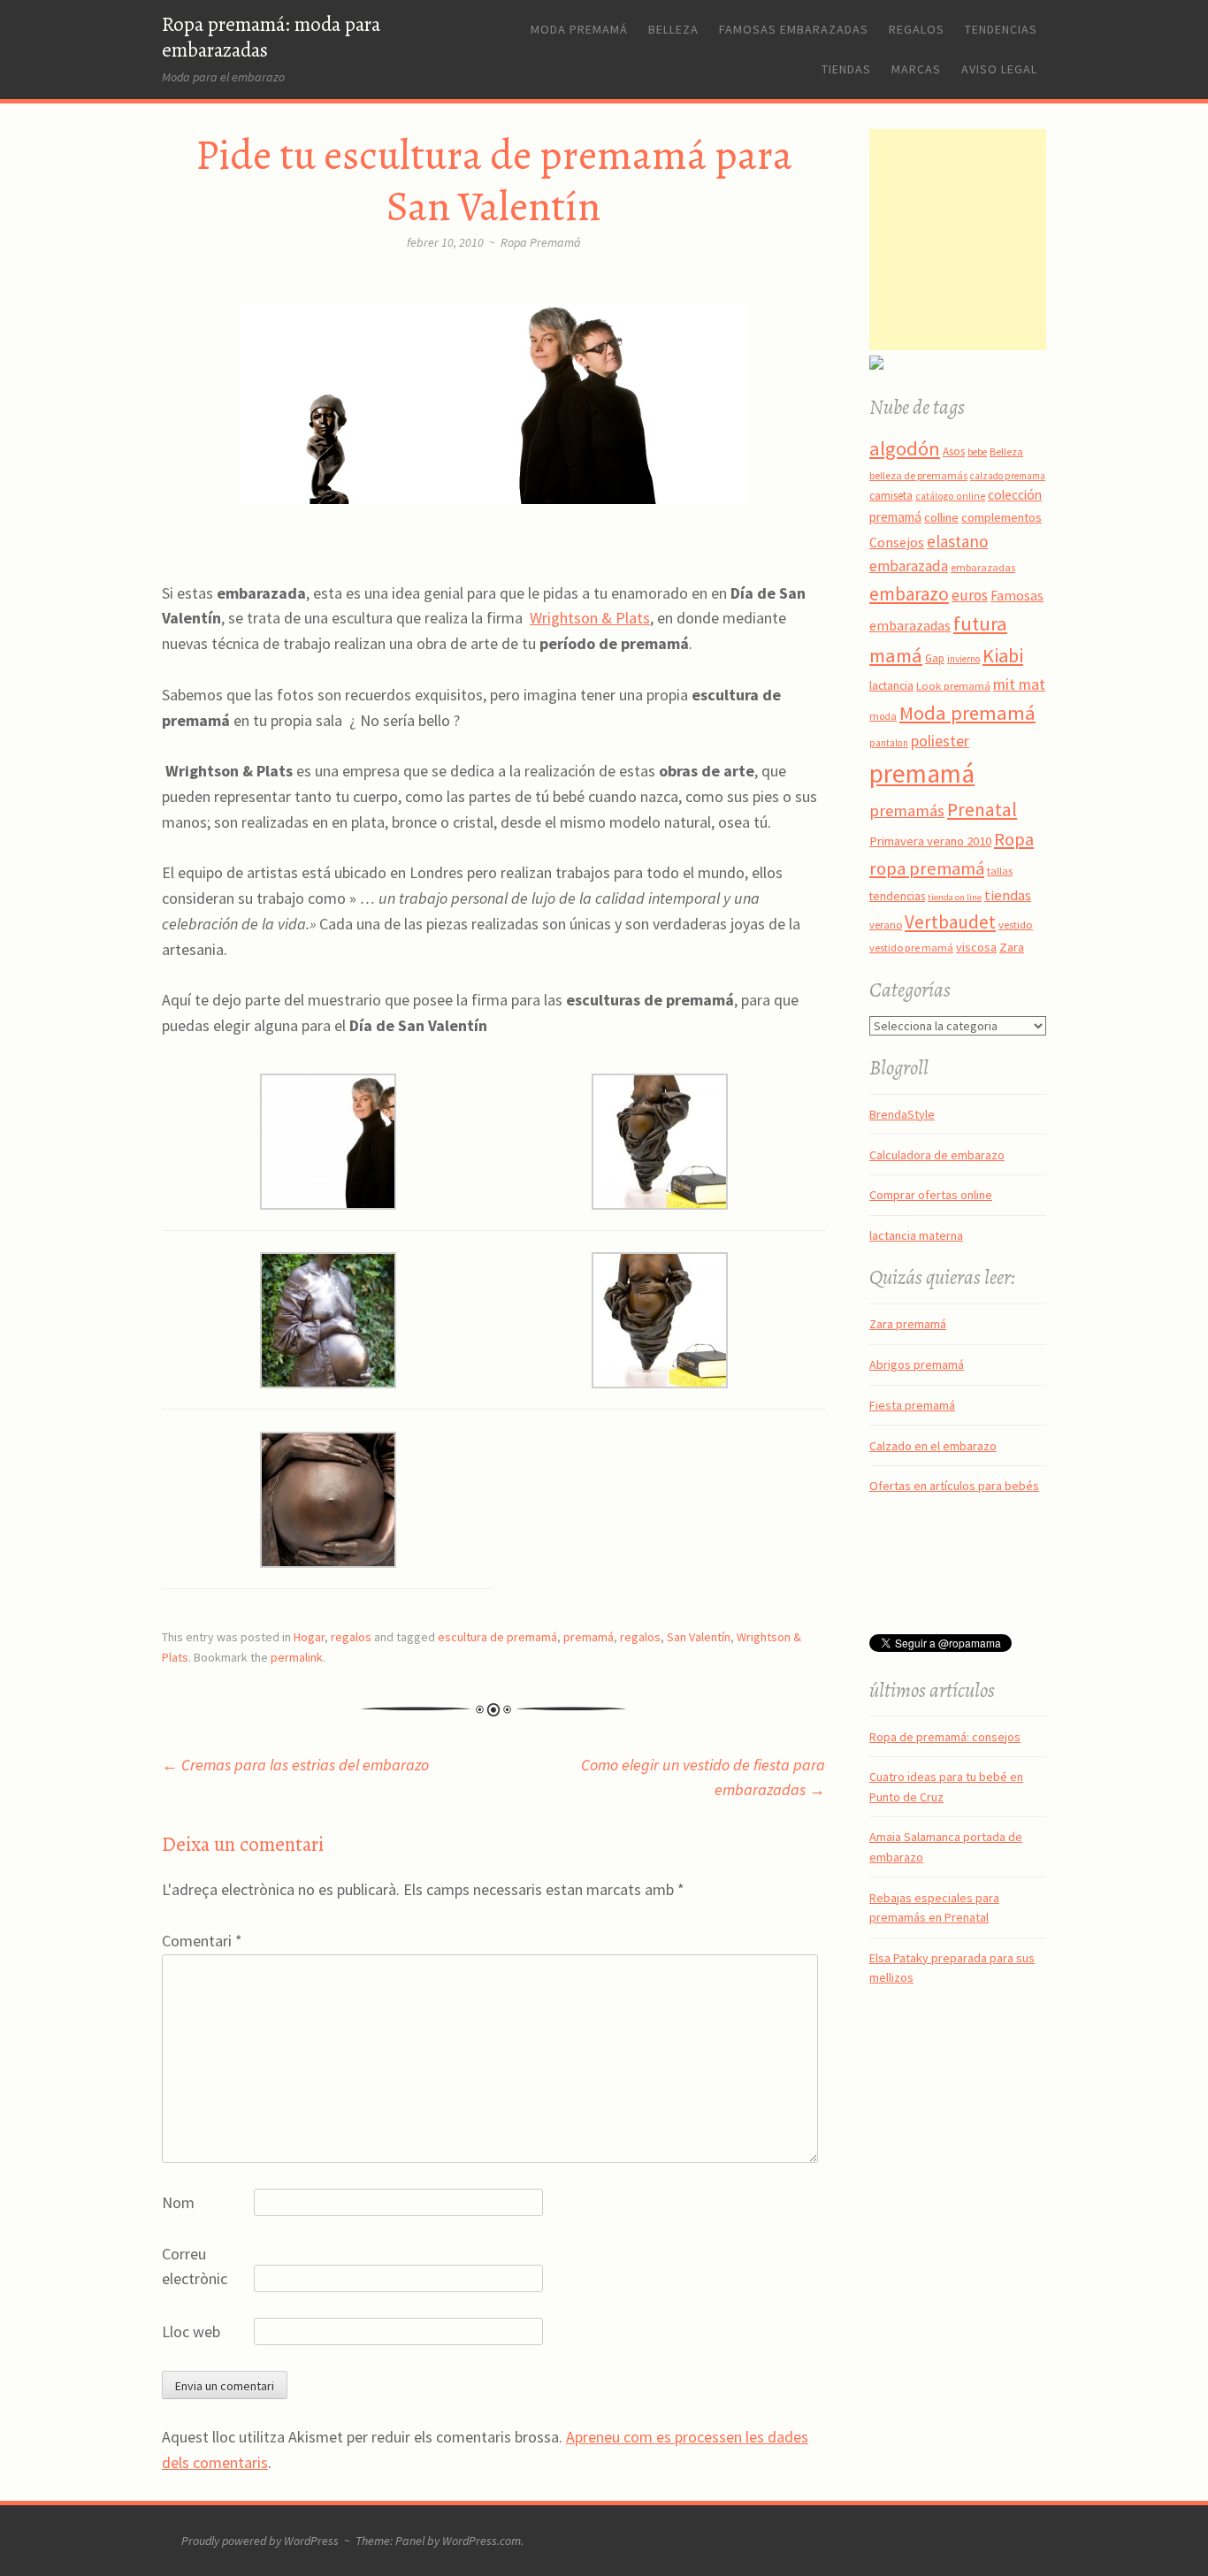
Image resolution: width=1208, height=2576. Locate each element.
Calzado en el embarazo (933, 1446)
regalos (351, 1637)
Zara (1012, 947)
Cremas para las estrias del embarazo (295, 1765)
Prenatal (982, 810)
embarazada (909, 566)
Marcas (916, 69)
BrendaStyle (902, 1114)
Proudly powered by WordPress (260, 2541)
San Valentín (699, 1637)
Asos (954, 451)
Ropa (1014, 839)
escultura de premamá (497, 1637)
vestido (1016, 924)
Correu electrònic (195, 2266)
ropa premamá (927, 868)
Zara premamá (908, 1324)
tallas (1000, 871)
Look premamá (953, 685)
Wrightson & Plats (590, 618)
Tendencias (1001, 29)
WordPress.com (482, 2541)
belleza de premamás (918, 475)
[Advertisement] (980, 240)
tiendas (1008, 895)
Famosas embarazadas (794, 29)
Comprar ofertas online (931, 1195)
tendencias (897, 896)
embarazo (909, 594)
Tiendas (846, 69)
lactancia (891, 686)
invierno (963, 659)
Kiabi (1003, 655)
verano (886, 925)
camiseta (891, 496)
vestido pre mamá (911, 948)
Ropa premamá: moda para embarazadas (271, 37)
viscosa (976, 947)
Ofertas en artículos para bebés (954, 1486)
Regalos (917, 29)
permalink (297, 1657)
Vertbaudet (950, 922)
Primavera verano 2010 (930, 841)
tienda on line (955, 897)
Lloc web (191, 2331)
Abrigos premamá (917, 1364)
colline (941, 517)
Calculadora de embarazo (937, 1155)
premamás (907, 810)
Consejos (897, 542)
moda (883, 716)
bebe (977, 452)
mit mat (1019, 684)
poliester (940, 741)
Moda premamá (579, 29)
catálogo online (950, 496)
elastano (957, 541)
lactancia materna (916, 1235)
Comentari (202, 1941)
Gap (935, 658)
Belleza (673, 29)
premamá (589, 1637)
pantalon (889, 743)
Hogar (309, 1637)
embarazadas (983, 567)
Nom (178, 2202)
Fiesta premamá (912, 1405)
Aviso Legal (999, 69)
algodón (905, 448)
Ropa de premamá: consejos (945, 1737)
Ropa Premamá (541, 242)
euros (970, 595)
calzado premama (1008, 476)
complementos (1002, 517)
